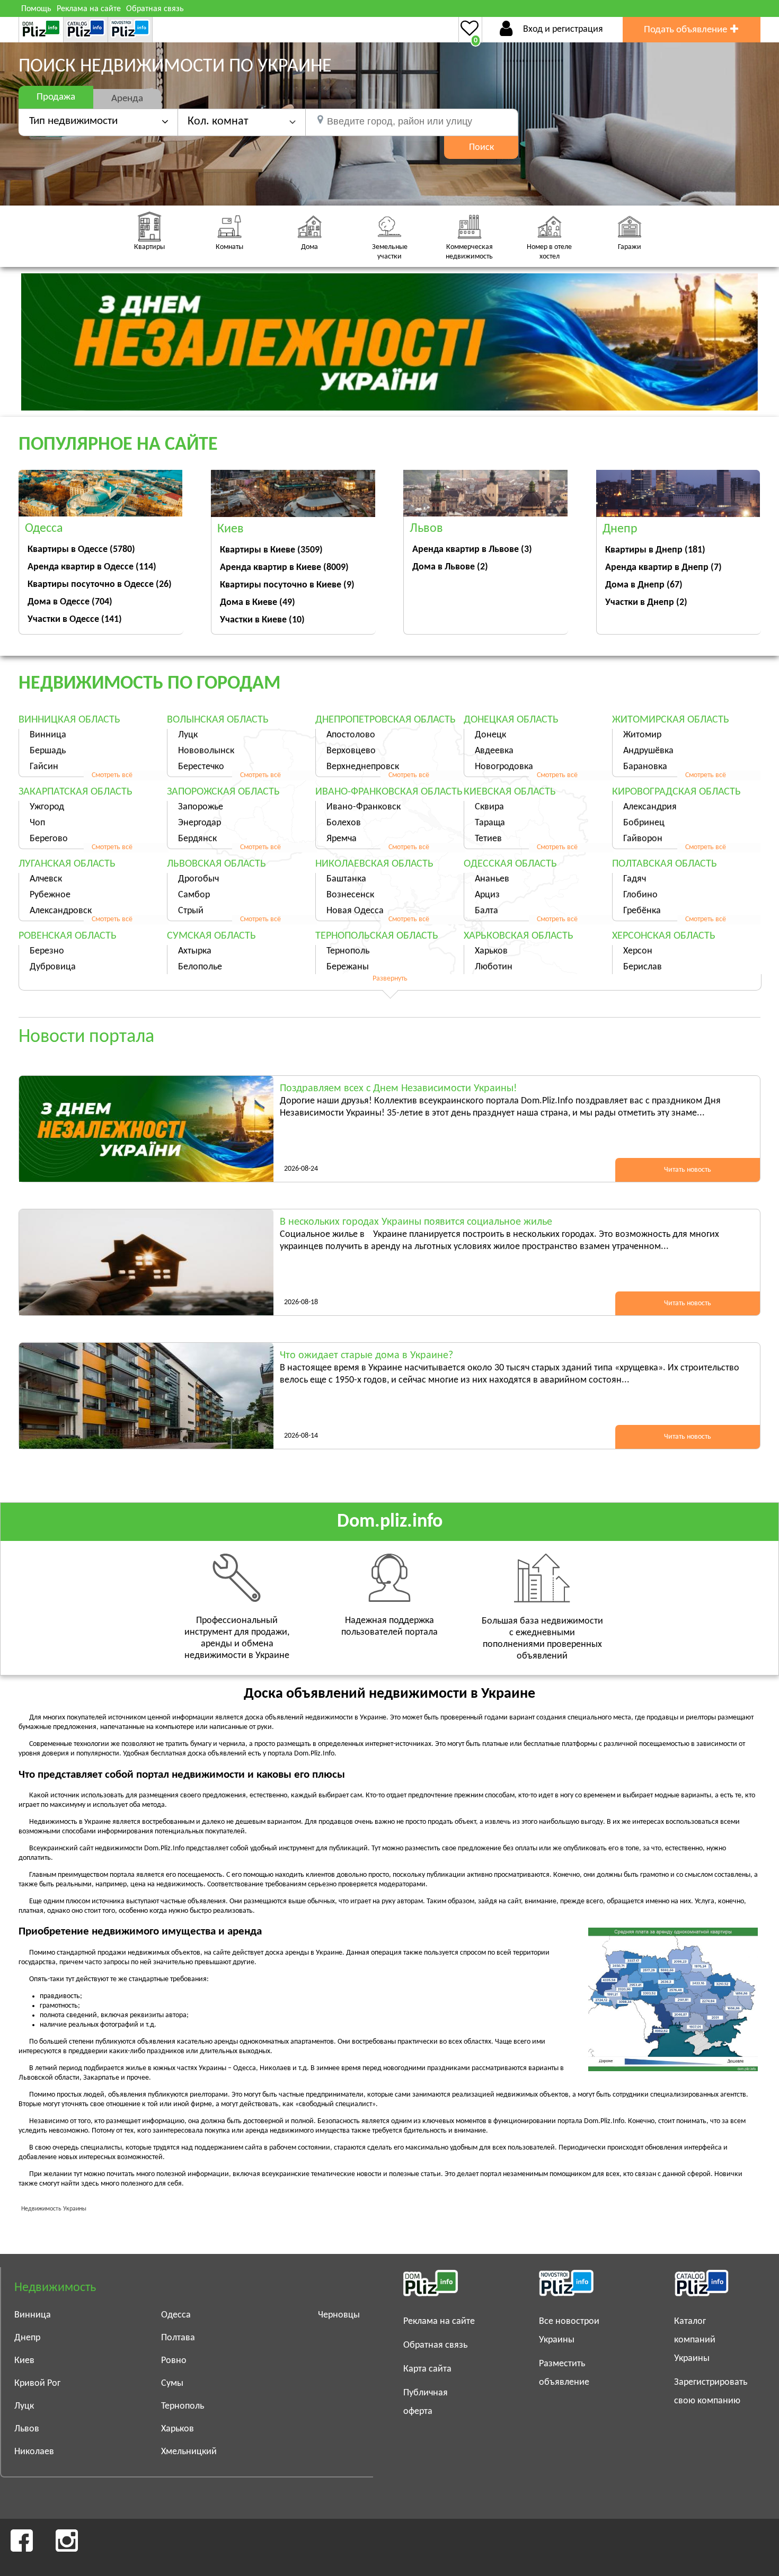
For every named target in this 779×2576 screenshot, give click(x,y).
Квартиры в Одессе (81, 550)
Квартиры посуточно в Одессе (100, 585)
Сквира (489, 807)
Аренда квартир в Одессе (92, 567)
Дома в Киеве (258, 603)
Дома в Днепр (644, 585)
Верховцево (351, 751)
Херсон (638, 951)
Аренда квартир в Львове (472, 550)
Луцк (188, 735)
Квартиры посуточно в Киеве (287, 585)
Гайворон (643, 839)
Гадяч (635, 879)
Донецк (490, 735)
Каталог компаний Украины (695, 2340)
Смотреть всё (112, 775)
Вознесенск (350, 895)
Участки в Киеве (262, 620)
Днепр (27, 2338)
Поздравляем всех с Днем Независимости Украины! (399, 1089)
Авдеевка (494, 751)
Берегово (49, 839)
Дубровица (53, 967)
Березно (47, 951)
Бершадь (48, 751)
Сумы (172, 2383)
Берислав (643, 967)
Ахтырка (195, 951)
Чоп (37, 823)
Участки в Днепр (646, 603)
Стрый (191, 911)
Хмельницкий (189, 2452)
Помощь (36, 9)
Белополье (200, 967)
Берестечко (201, 767)
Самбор (194, 895)
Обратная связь (155, 9)
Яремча (342, 839)
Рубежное (50, 895)
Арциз (487, 895)
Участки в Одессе (75, 620)
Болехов (344, 823)
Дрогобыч (198, 879)
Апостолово (351, 735)
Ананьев (492, 879)
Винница (48, 735)
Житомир (642, 735)
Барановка (645, 767)
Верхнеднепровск (363, 767)
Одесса (176, 2315)
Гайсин (44, 767)
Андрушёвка (648, 751)
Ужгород (47, 807)
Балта (486, 911)
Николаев (34, 2452)
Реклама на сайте (89, 9)
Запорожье (201, 807)
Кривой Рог (37, 2383)
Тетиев (488, 839)
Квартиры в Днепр (655, 550)
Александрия (650, 807)
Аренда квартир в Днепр (663, 568)
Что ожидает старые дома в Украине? (366, 1356)
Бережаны (348, 967)
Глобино (640, 895)
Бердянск (197, 839)
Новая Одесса (355, 911)
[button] (242, 122)
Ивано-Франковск (364, 807)
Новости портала (86, 1037)
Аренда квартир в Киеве (284, 568)
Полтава (178, 2338)
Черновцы (339, 2315)
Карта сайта (427, 2369)
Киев (24, 2361)
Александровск (61, 911)
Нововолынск (206, 751)
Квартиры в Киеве (271, 550)
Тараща (490, 823)
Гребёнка (642, 911)
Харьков (491, 951)
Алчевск (46, 879)
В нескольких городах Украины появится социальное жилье (416, 1222)
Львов (27, 2429)
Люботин (494, 967)
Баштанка (346, 879)
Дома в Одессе (70, 602)
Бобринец (644, 823)
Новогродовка (504, 767)
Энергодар (200, 823)
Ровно (174, 2361)
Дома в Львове (450, 567)
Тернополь (348, 951)
